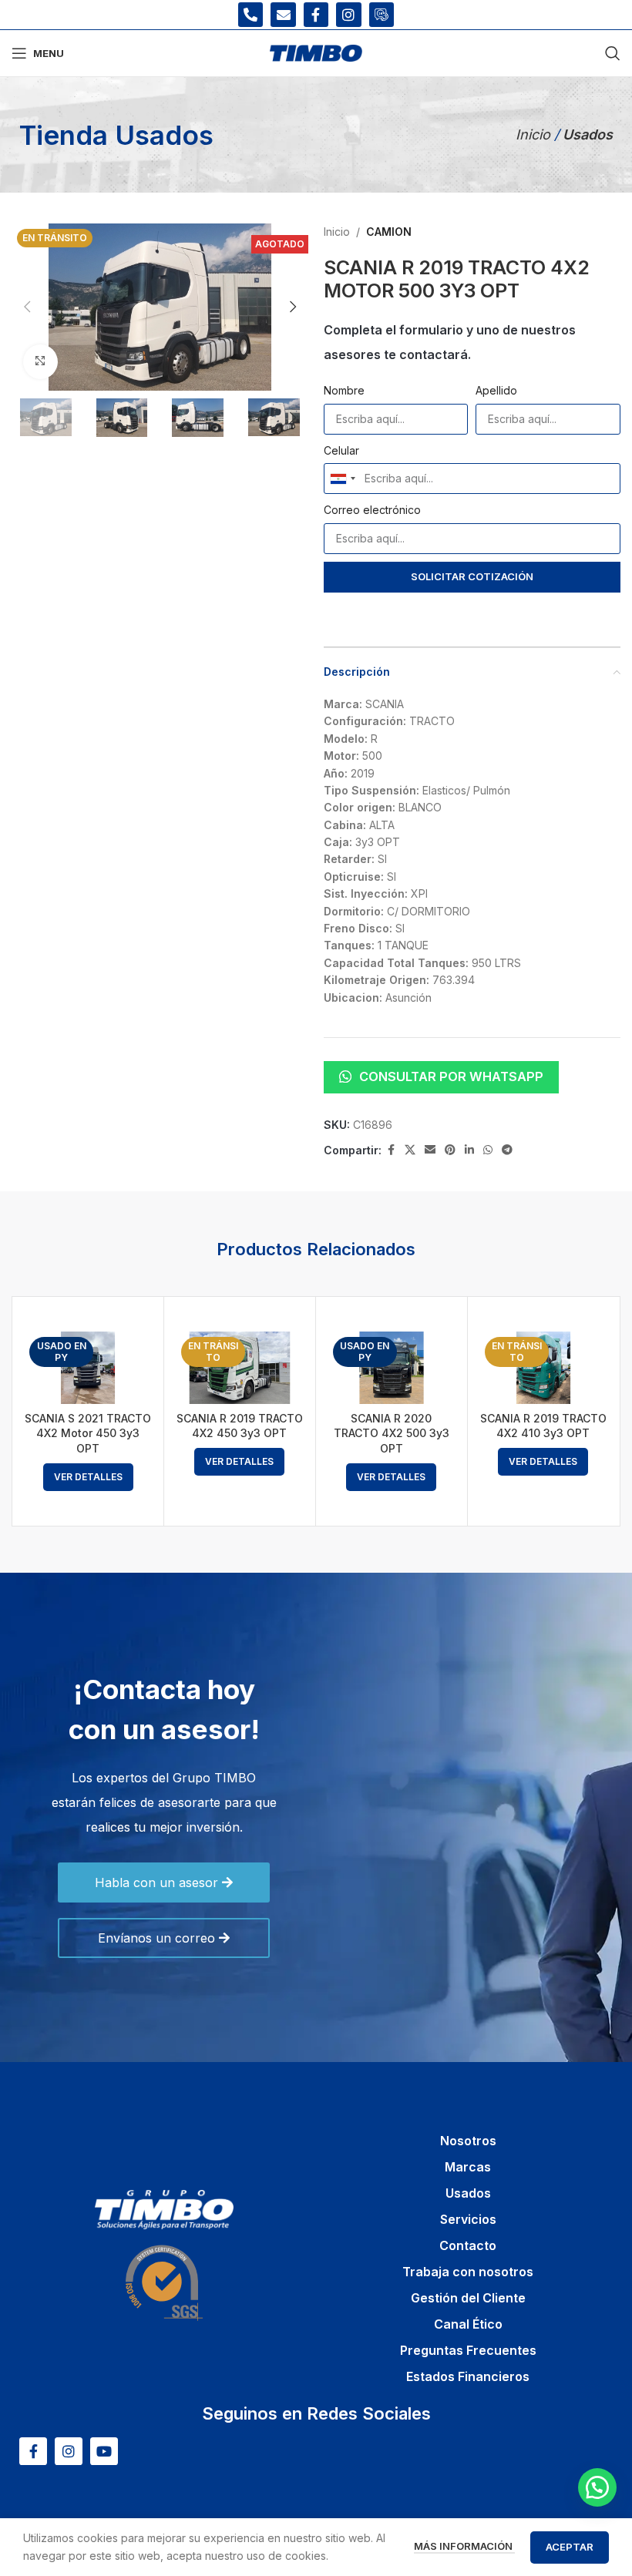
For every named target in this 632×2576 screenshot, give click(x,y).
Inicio (535, 134)
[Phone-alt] (250, 15)
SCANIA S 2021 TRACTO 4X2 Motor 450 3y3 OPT (88, 1433)
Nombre (344, 390)
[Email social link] (430, 1150)
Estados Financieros (468, 2376)
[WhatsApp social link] (488, 1150)
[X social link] (410, 1150)
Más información (464, 2546)
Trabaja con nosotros (468, 2272)
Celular (341, 450)
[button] (27, 307)
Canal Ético (468, 2324)
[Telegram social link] (507, 1150)
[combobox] (342, 479)
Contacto (468, 2245)
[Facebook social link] (391, 1150)
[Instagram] (348, 15)
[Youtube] (104, 2451)
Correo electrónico (372, 510)
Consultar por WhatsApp (451, 1076)
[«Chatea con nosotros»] (597, 2487)
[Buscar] (613, 53)
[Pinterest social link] (450, 1150)
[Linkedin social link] (469, 1150)
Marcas (468, 2167)
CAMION (389, 232)
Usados (468, 2193)
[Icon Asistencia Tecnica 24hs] (382, 15)
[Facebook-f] (316, 15)
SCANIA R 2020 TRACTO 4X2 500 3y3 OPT (392, 1433)
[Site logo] (316, 52)
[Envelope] (283, 15)
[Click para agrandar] (40, 362)
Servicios (468, 2219)
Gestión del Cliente (468, 2298)
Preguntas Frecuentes (468, 2350)
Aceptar (570, 2547)
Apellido (496, 390)
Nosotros (468, 2141)
